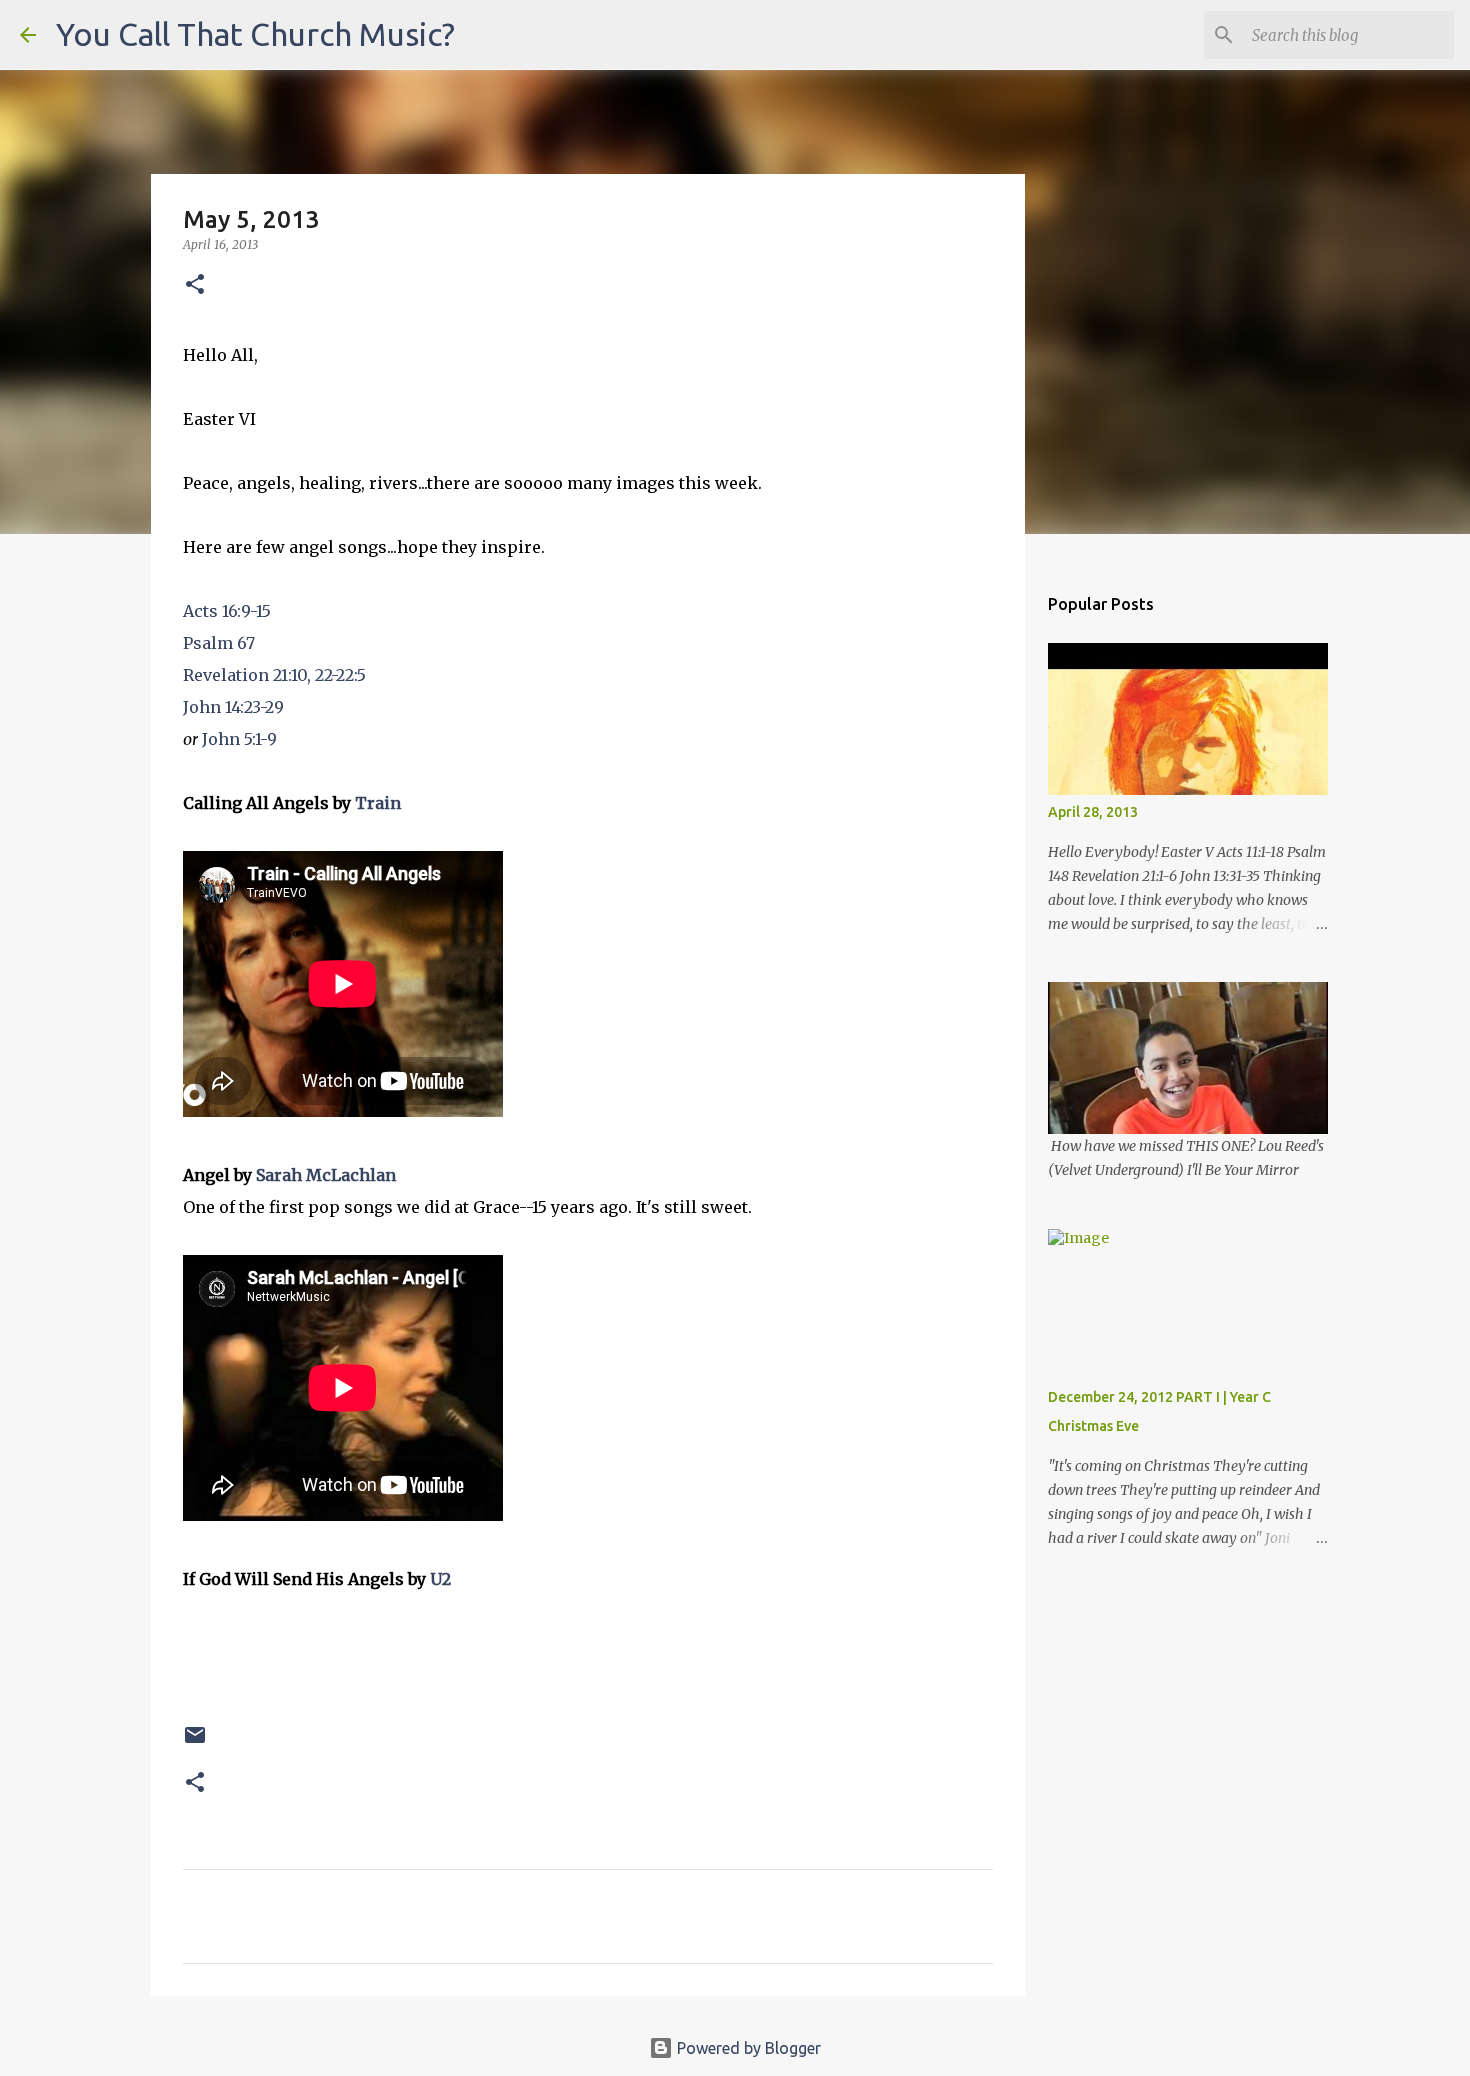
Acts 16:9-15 (227, 611)
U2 (440, 1579)
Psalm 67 (219, 643)
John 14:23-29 (233, 707)
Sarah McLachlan (326, 1175)
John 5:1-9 (239, 739)
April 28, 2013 (1093, 812)
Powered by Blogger (747, 2048)
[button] (195, 285)
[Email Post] (195, 1742)
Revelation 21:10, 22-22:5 (274, 675)
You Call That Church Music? (255, 34)
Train (378, 803)
